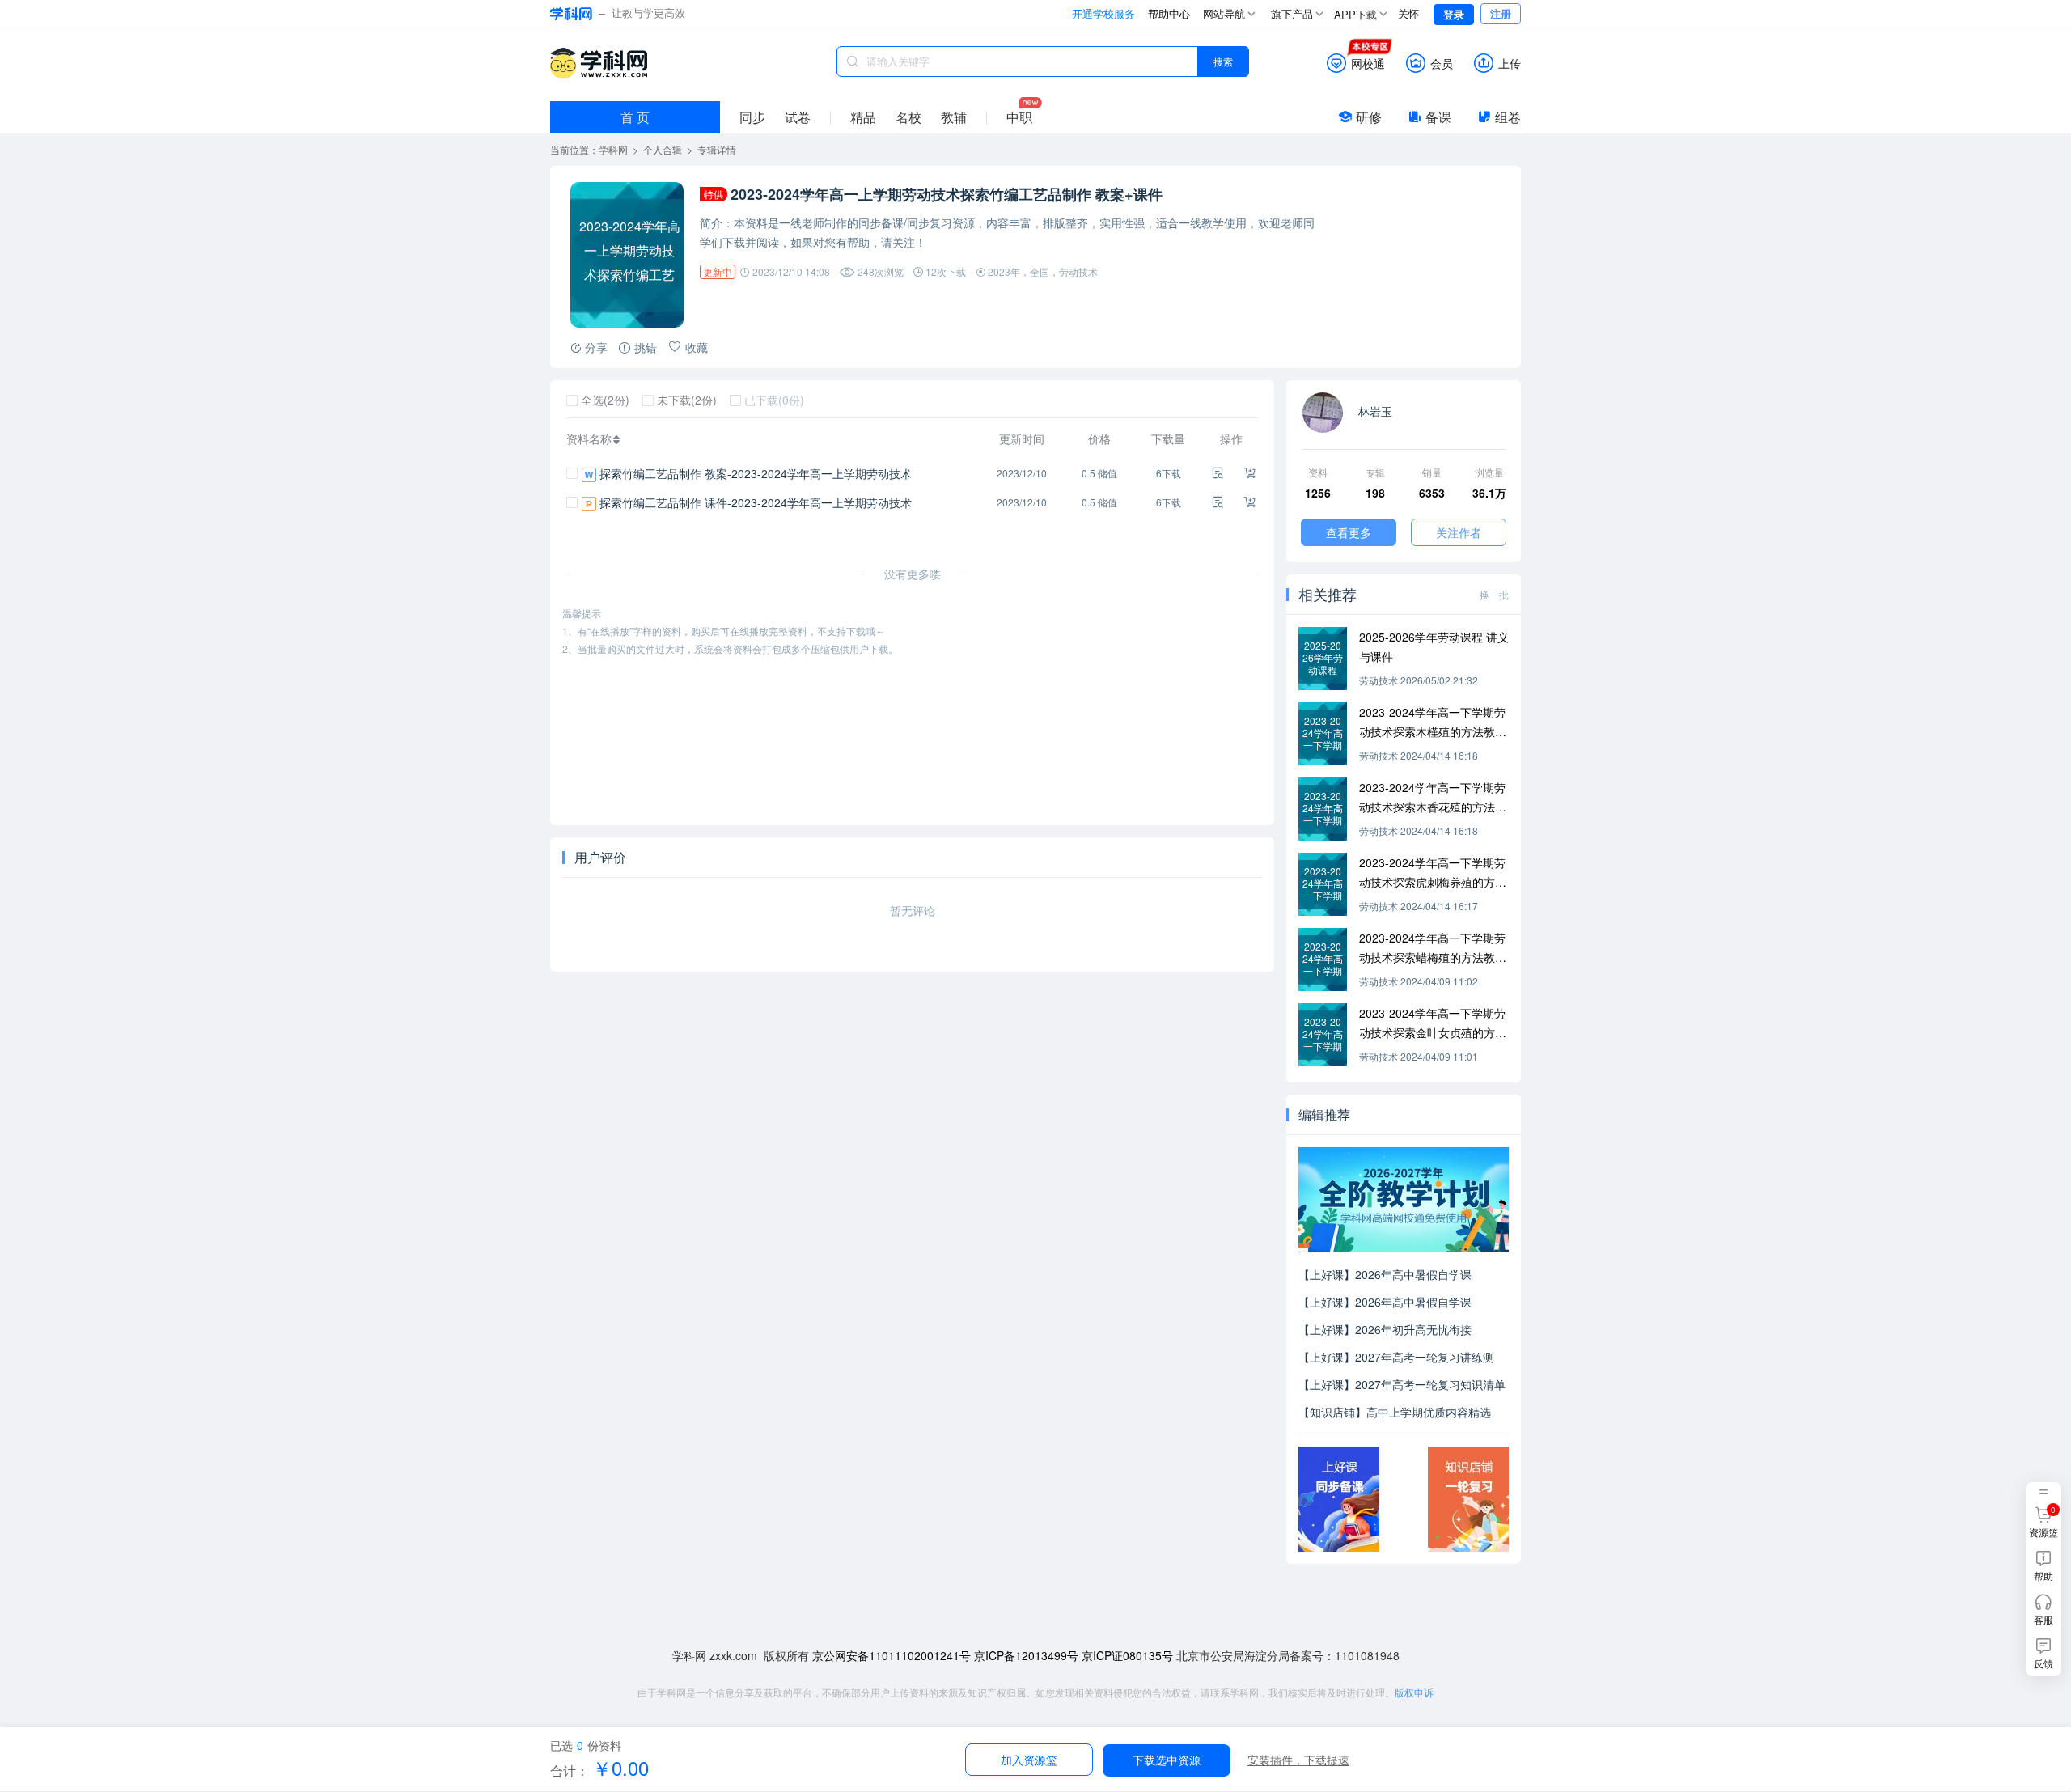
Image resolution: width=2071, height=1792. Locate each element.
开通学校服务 (1103, 13)
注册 (1501, 13)
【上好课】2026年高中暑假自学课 (1385, 1274)
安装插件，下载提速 (1298, 1760)
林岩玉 (1374, 411)
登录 (1454, 14)
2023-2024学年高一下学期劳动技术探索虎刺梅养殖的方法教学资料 (1433, 873)
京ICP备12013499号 (1026, 1655)
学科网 (599, 63)
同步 (752, 117)
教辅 (954, 117)
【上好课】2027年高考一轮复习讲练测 (1396, 1357)
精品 (863, 117)
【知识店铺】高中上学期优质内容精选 (1395, 1412)
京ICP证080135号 (1127, 1655)
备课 (1438, 117)
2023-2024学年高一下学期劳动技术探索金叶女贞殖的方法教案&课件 (1433, 1023)
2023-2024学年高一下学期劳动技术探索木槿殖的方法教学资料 (1433, 722)
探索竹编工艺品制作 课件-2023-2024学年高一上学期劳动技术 (756, 502)
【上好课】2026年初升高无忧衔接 (1385, 1329)
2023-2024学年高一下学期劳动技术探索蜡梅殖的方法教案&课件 (1433, 948)
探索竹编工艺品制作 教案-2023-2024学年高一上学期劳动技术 (756, 473)
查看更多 (1349, 532)
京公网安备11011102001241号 (892, 1655)
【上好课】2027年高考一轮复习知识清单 (1402, 1384)
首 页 (635, 117)
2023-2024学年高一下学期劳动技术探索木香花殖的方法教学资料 (1433, 798)
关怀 (1408, 13)
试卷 (798, 117)
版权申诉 (1414, 1692)
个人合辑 (663, 149)
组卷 (1508, 117)
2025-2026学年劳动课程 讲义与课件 (1434, 646)
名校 (908, 117)
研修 (1369, 117)
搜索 (1223, 61)
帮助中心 (1169, 13)
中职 (1019, 117)
